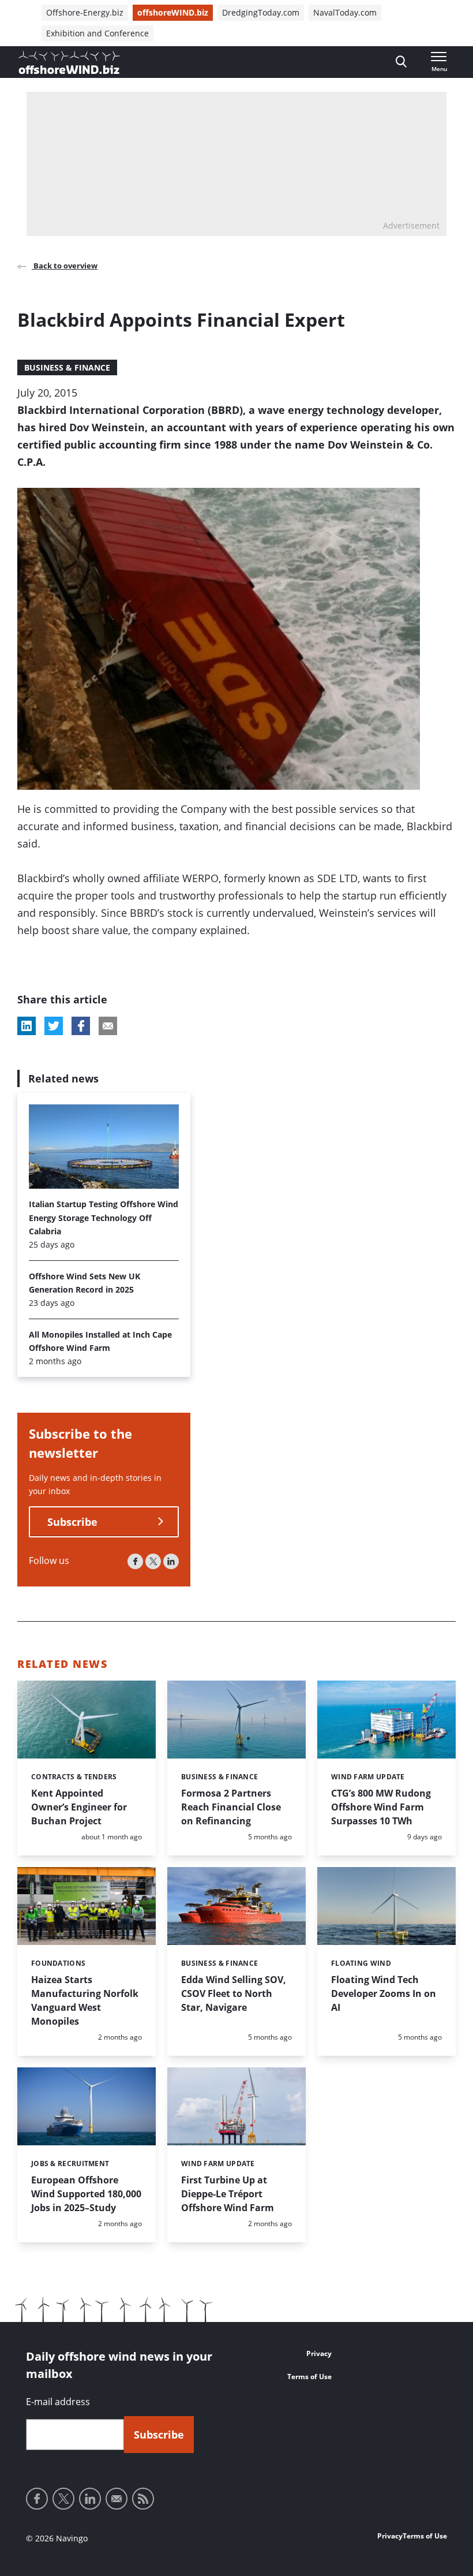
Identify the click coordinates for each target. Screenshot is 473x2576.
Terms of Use (309, 2377)
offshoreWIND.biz (173, 12)
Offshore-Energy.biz (85, 12)
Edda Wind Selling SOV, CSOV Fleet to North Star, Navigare (234, 1993)
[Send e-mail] (117, 2499)
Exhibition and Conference (97, 33)
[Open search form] (401, 62)
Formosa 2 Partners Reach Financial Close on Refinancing (231, 1807)
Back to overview (65, 266)
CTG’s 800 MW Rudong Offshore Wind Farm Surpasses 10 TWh (381, 1807)
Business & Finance (67, 367)
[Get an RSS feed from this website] (143, 2499)
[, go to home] (69, 62)
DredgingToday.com (261, 12)
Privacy (319, 2353)
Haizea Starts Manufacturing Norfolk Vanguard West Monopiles (85, 2000)
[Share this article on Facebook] (81, 1026)
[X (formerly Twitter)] (153, 1561)
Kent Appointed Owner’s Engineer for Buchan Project (79, 1807)
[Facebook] (135, 1561)
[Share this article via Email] (108, 1026)
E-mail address (58, 2402)
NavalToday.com (345, 12)
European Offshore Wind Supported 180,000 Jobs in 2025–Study (86, 2194)
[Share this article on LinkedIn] (27, 1026)
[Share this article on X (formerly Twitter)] (54, 1026)
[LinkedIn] (171, 1561)
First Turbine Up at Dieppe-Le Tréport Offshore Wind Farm (228, 2194)
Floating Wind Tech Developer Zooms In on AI (384, 1993)
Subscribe (72, 1522)
